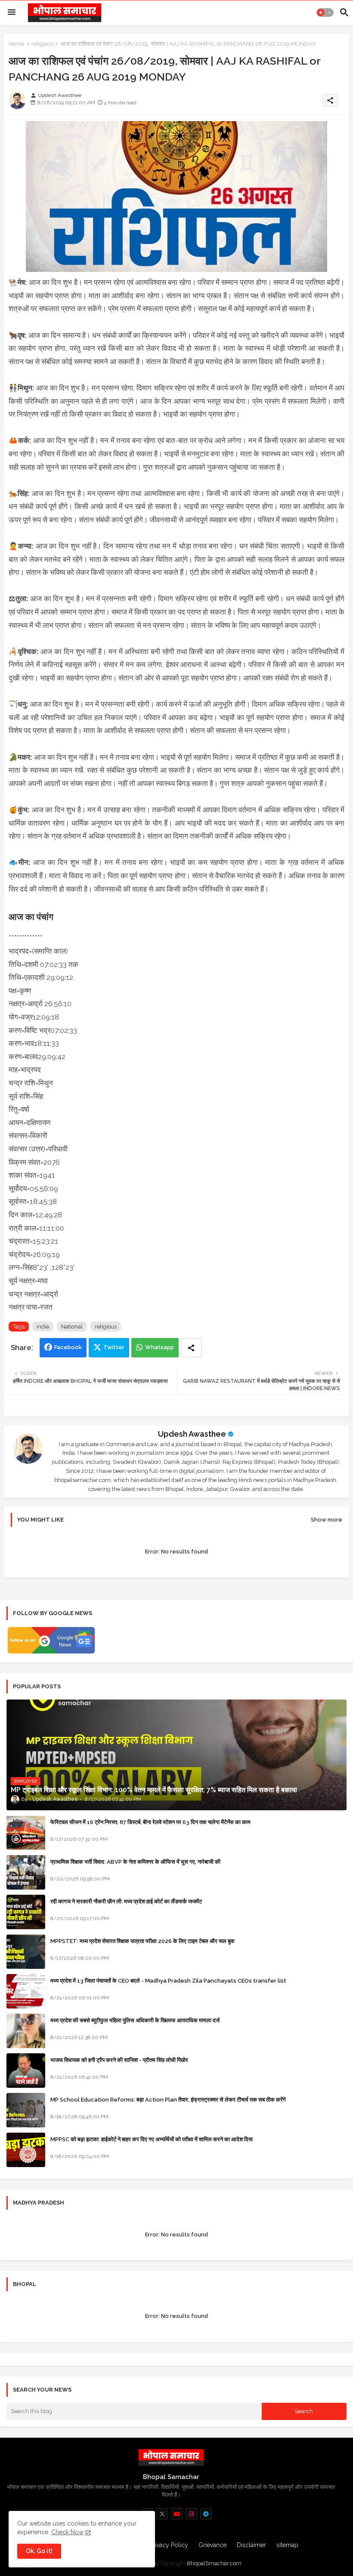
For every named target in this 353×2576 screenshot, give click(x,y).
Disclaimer (251, 2545)
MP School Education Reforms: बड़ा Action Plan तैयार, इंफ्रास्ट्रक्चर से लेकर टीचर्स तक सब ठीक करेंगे (168, 2100)
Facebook (68, 1347)
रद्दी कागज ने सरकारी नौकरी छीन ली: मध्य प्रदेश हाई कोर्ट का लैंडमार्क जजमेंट (126, 1901)
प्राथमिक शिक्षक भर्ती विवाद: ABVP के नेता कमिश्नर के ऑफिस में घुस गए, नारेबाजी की (135, 1862)
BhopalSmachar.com (214, 2563)
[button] (325, 12)
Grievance (212, 2545)
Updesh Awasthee (192, 1434)
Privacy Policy (169, 2545)
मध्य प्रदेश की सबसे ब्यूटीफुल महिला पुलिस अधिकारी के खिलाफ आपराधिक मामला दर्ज (135, 2020)
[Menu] (12, 12)
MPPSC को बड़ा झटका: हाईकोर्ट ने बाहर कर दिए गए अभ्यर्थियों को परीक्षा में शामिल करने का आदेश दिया (152, 2139)
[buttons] (162, 2514)
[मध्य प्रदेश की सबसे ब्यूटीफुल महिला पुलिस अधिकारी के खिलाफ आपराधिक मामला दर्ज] (26, 2031)
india (43, 1327)
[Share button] (191, 1348)
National (72, 1327)
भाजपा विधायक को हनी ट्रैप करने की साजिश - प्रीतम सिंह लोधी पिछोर (119, 2060)
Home (16, 44)
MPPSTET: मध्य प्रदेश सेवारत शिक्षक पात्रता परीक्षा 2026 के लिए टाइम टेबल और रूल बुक (142, 1941)
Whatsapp (159, 1347)
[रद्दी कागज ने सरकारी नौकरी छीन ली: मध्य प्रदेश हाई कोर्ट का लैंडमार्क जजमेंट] (26, 1912)
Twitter (114, 1347)
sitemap (287, 2545)
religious (42, 44)
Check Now (67, 2532)
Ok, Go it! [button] (39, 2551)
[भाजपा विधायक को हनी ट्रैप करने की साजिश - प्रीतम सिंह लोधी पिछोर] (26, 2071)
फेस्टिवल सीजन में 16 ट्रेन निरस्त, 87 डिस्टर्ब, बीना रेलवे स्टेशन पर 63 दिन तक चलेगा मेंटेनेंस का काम (150, 1822)
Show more (327, 1520)
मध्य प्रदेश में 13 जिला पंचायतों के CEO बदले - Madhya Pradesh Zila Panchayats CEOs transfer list (168, 1981)
